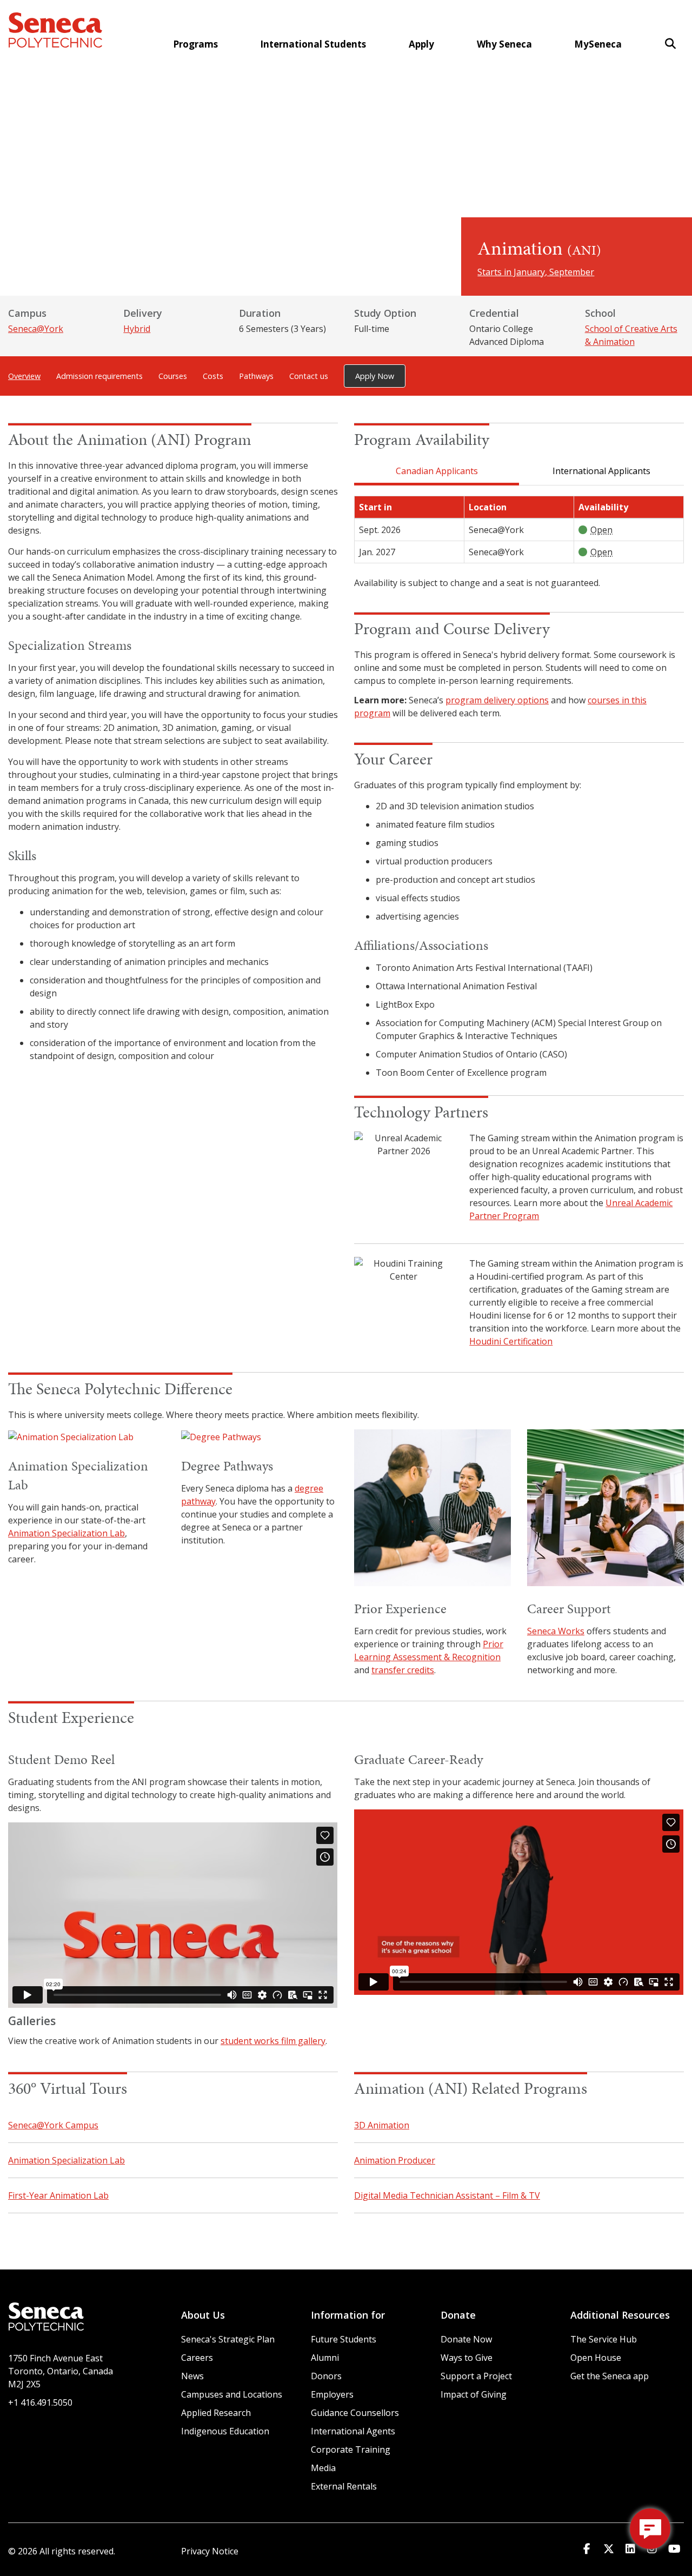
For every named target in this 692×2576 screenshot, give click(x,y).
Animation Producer (395, 2160)
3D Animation (382, 2125)
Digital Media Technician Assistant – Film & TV (447, 2195)
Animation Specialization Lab (66, 1533)
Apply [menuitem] (421, 44)
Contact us (309, 376)
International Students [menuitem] (313, 44)
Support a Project (476, 2376)
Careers (197, 2358)
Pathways (256, 376)
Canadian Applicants (437, 471)
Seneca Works (556, 1631)
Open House (596, 2358)
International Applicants (601, 471)
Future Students (344, 2339)
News (192, 2376)
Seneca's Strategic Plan (228, 2339)
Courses (173, 376)
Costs (213, 376)
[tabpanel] (519, 543)
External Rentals (344, 2486)
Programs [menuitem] (195, 44)
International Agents (353, 2431)
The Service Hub (604, 2339)
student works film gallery (273, 2041)
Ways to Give (467, 2358)
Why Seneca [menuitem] (504, 44)
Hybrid (137, 329)
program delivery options (497, 700)
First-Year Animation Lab (58, 2195)
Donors (326, 2376)
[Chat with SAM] (650, 2529)
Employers (332, 2394)
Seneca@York (36, 329)
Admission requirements (99, 376)
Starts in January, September (536, 272)
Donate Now (466, 2339)
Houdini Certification (511, 1341)
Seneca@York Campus (53, 2125)
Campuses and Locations (232, 2394)
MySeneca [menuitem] (598, 44)
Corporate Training (351, 2449)
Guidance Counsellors (355, 2413)
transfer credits (403, 1670)
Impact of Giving (474, 2394)
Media (323, 2468)
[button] (670, 44)
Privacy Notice (210, 2551)
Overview (24, 376)
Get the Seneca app (610, 2376)
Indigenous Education (225, 2431)
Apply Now (375, 376)
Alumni (325, 2358)
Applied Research (216, 2413)
